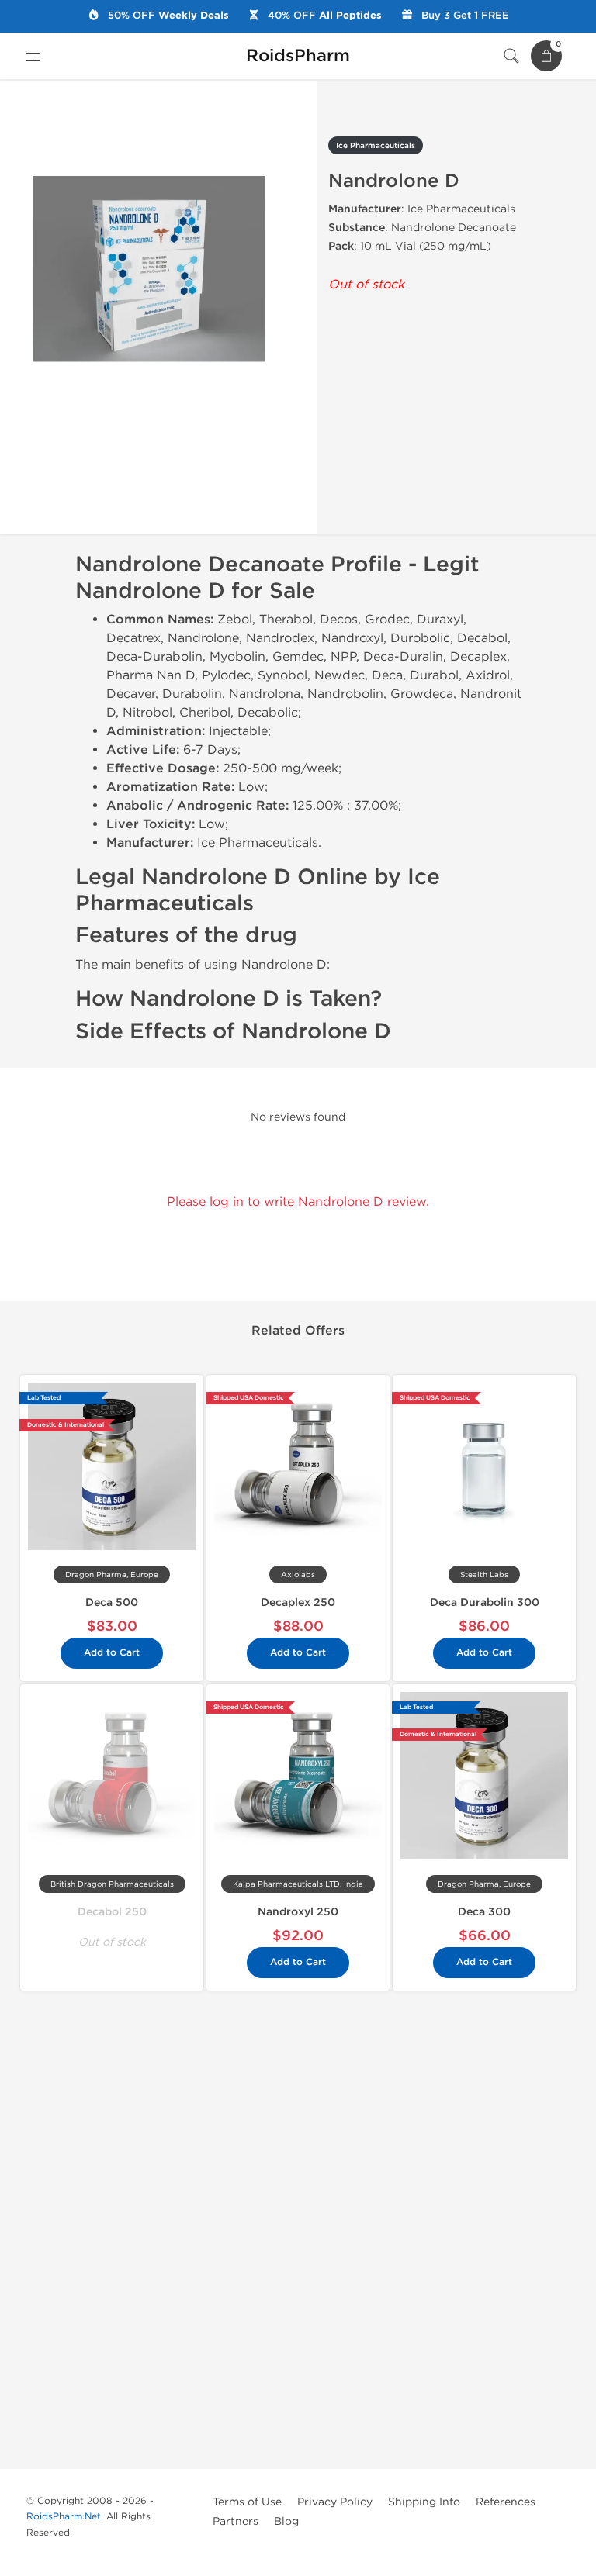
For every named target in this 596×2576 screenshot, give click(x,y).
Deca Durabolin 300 (485, 1602)
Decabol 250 (112, 1912)
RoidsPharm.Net (64, 2516)
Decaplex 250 (298, 1602)
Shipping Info (424, 2502)
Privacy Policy (335, 2502)
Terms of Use (247, 2502)
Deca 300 (484, 1912)
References (506, 2502)
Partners (236, 2521)
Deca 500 (112, 1602)
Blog (286, 2521)
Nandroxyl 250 (298, 1912)
